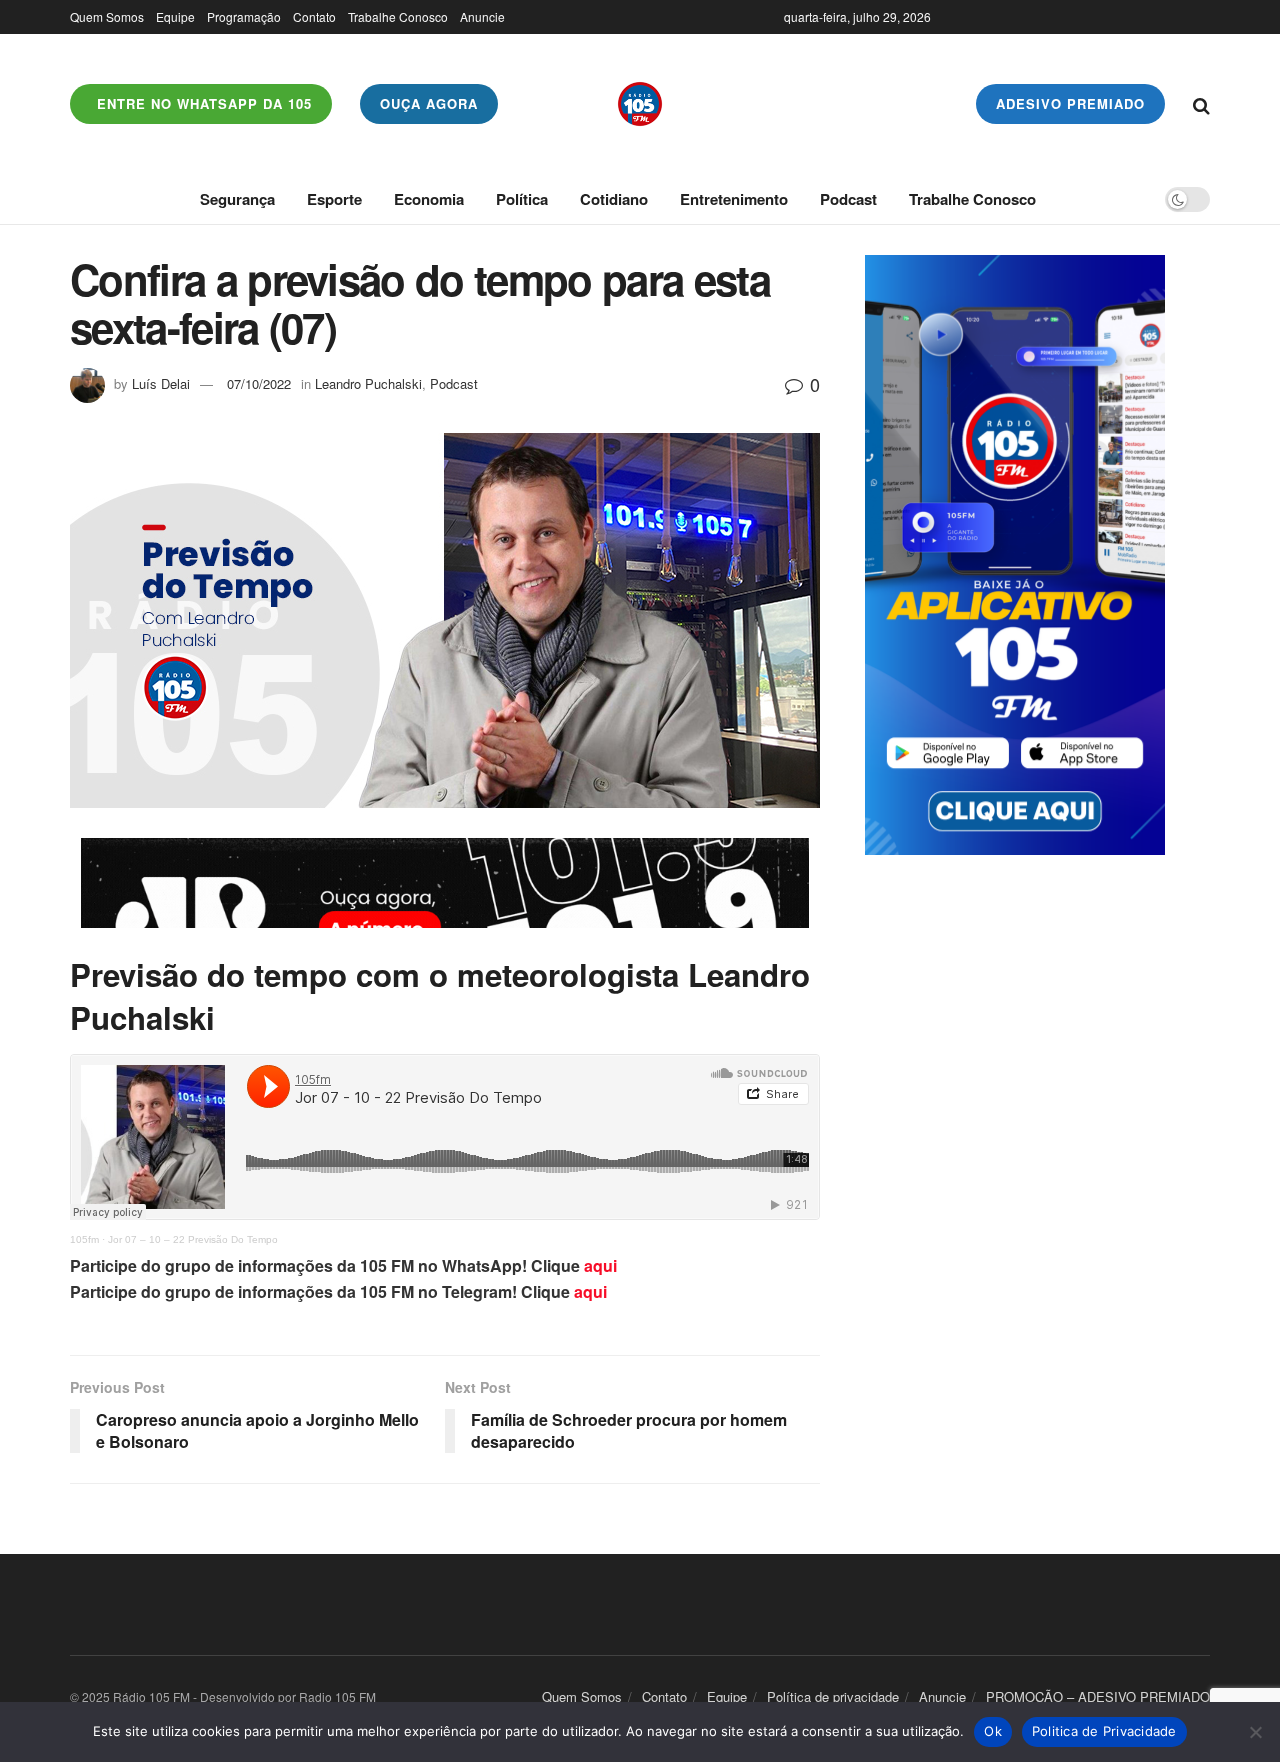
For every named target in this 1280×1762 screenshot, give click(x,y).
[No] (1255, 1732)
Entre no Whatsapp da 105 (202, 103)
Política (522, 199)
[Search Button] (1201, 104)
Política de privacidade (833, 1696)
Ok (993, 1731)
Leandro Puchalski (368, 383)
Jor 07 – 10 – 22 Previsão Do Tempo (193, 1239)
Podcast (848, 199)
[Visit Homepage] (640, 104)
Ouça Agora (429, 103)
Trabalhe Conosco (398, 16)
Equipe (175, 16)
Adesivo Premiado (1070, 103)
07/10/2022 (259, 383)
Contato (314, 16)
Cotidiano (614, 199)
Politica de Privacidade (1104, 1731)
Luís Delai (161, 383)
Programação (244, 16)
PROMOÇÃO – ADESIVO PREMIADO (1098, 1696)
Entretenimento (734, 199)
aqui (600, 1265)
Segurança (237, 199)
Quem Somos (107, 16)
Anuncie (482, 16)
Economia (429, 199)
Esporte (334, 199)
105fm (84, 1239)
